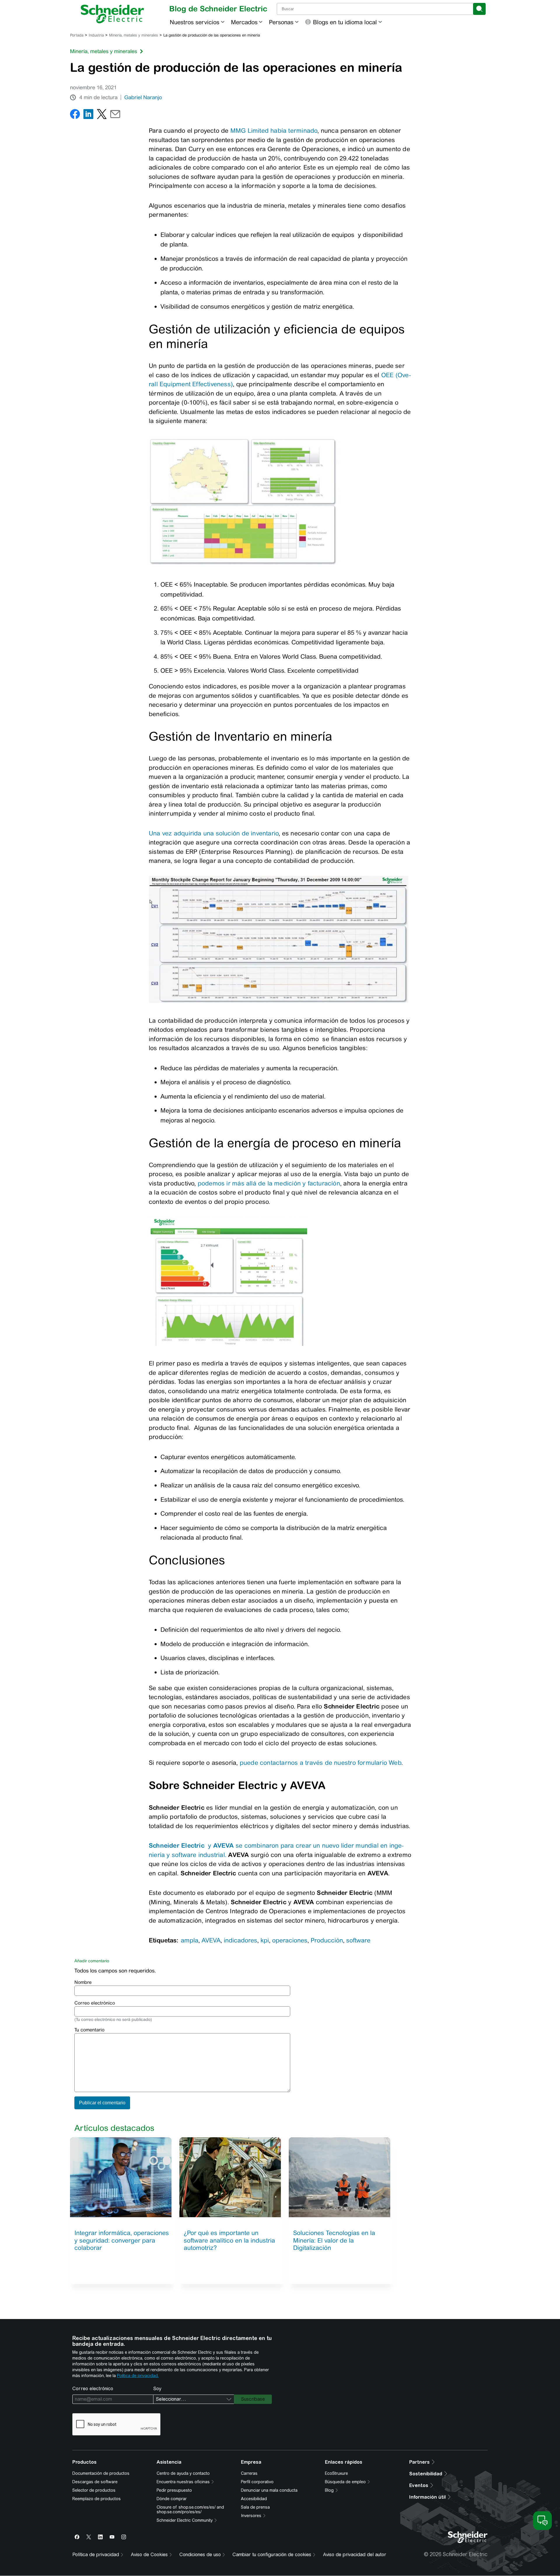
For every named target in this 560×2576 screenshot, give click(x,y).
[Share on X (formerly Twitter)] (102, 115)
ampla (190, 1940)
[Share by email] (115, 115)
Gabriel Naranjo (143, 97)
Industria (96, 35)
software (358, 1940)
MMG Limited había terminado (274, 131)
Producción (327, 1940)
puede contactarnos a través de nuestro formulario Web (321, 1763)
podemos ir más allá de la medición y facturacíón (269, 1183)
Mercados (244, 22)
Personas (281, 22)
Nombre (83, 1982)
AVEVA (211, 1940)
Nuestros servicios (195, 22)
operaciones (290, 1940)
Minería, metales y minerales (134, 35)
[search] (479, 9)
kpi (265, 1940)
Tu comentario (89, 2030)
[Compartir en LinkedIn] (88, 115)
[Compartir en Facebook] (75, 115)
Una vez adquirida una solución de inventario (214, 833)
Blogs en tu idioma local (345, 22)
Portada (77, 35)
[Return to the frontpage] (112, 14)
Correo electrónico (95, 2003)
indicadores (240, 1940)
